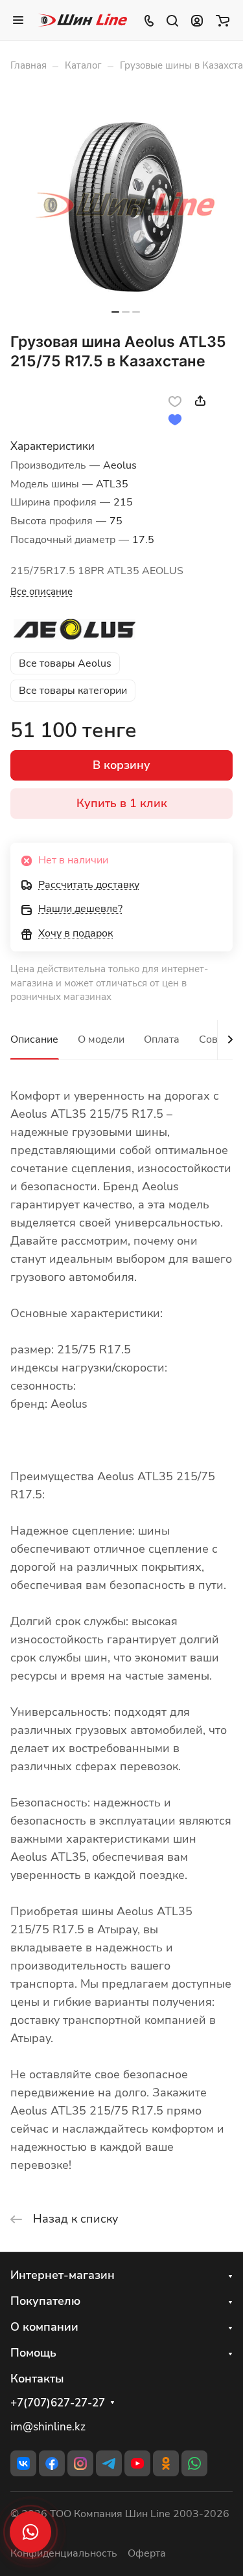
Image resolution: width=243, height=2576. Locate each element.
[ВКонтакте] (23, 2463)
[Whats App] (194, 2463)
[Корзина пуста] (223, 20)
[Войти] (197, 20)
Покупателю (45, 2301)
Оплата (162, 1039)
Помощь (33, 2353)
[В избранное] (175, 401)
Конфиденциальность (64, 2553)
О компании (44, 2327)
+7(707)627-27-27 (58, 2403)
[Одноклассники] (166, 2463)
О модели (101, 1039)
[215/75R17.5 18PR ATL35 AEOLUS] (126, 206)
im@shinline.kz (48, 2427)
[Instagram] (80, 2463)
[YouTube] (137, 2463)
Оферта (147, 2553)
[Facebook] (52, 2463)
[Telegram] (109, 2463)
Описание (34, 1039)
